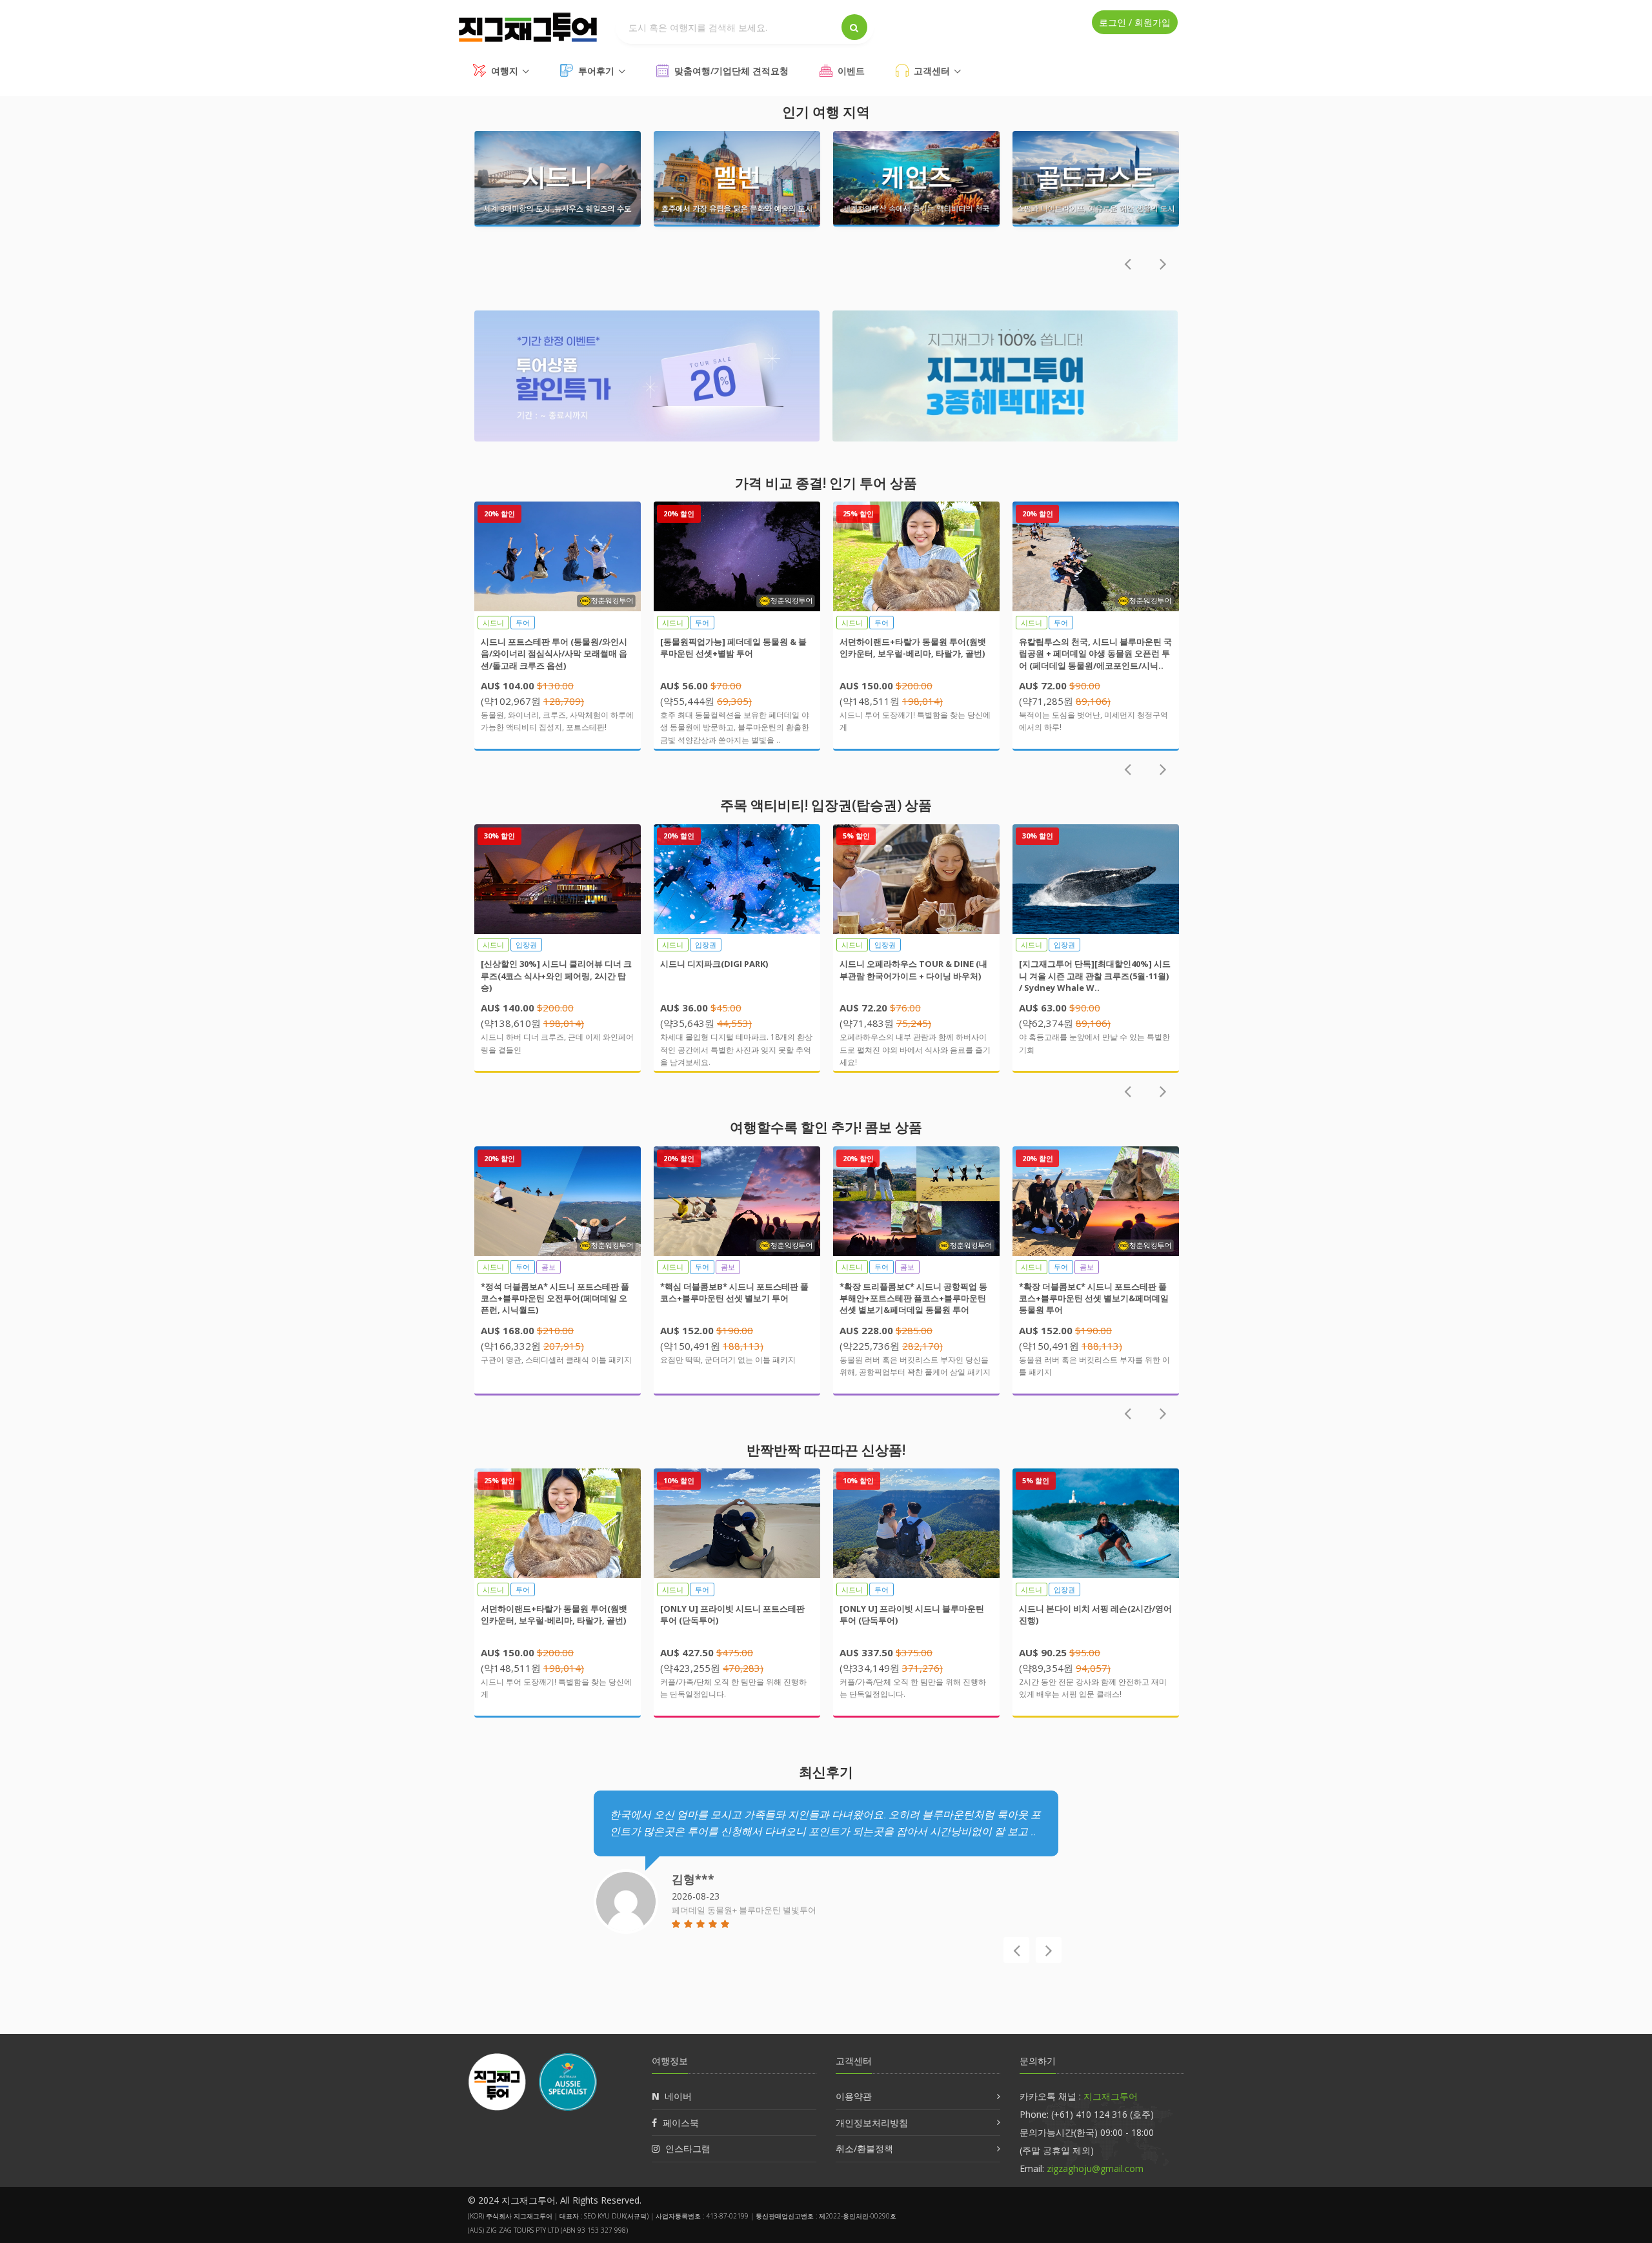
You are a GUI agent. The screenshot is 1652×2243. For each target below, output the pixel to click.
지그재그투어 (1111, 2096)
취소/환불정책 (864, 2148)
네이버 (678, 2096)
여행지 (505, 71)
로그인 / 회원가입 (1135, 22)
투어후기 (596, 71)
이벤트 (851, 71)
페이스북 (681, 2123)
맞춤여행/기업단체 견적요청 (731, 71)
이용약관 (854, 2096)
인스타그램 (688, 2148)
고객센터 (932, 71)
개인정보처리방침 (872, 2123)
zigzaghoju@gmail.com (1095, 2168)
